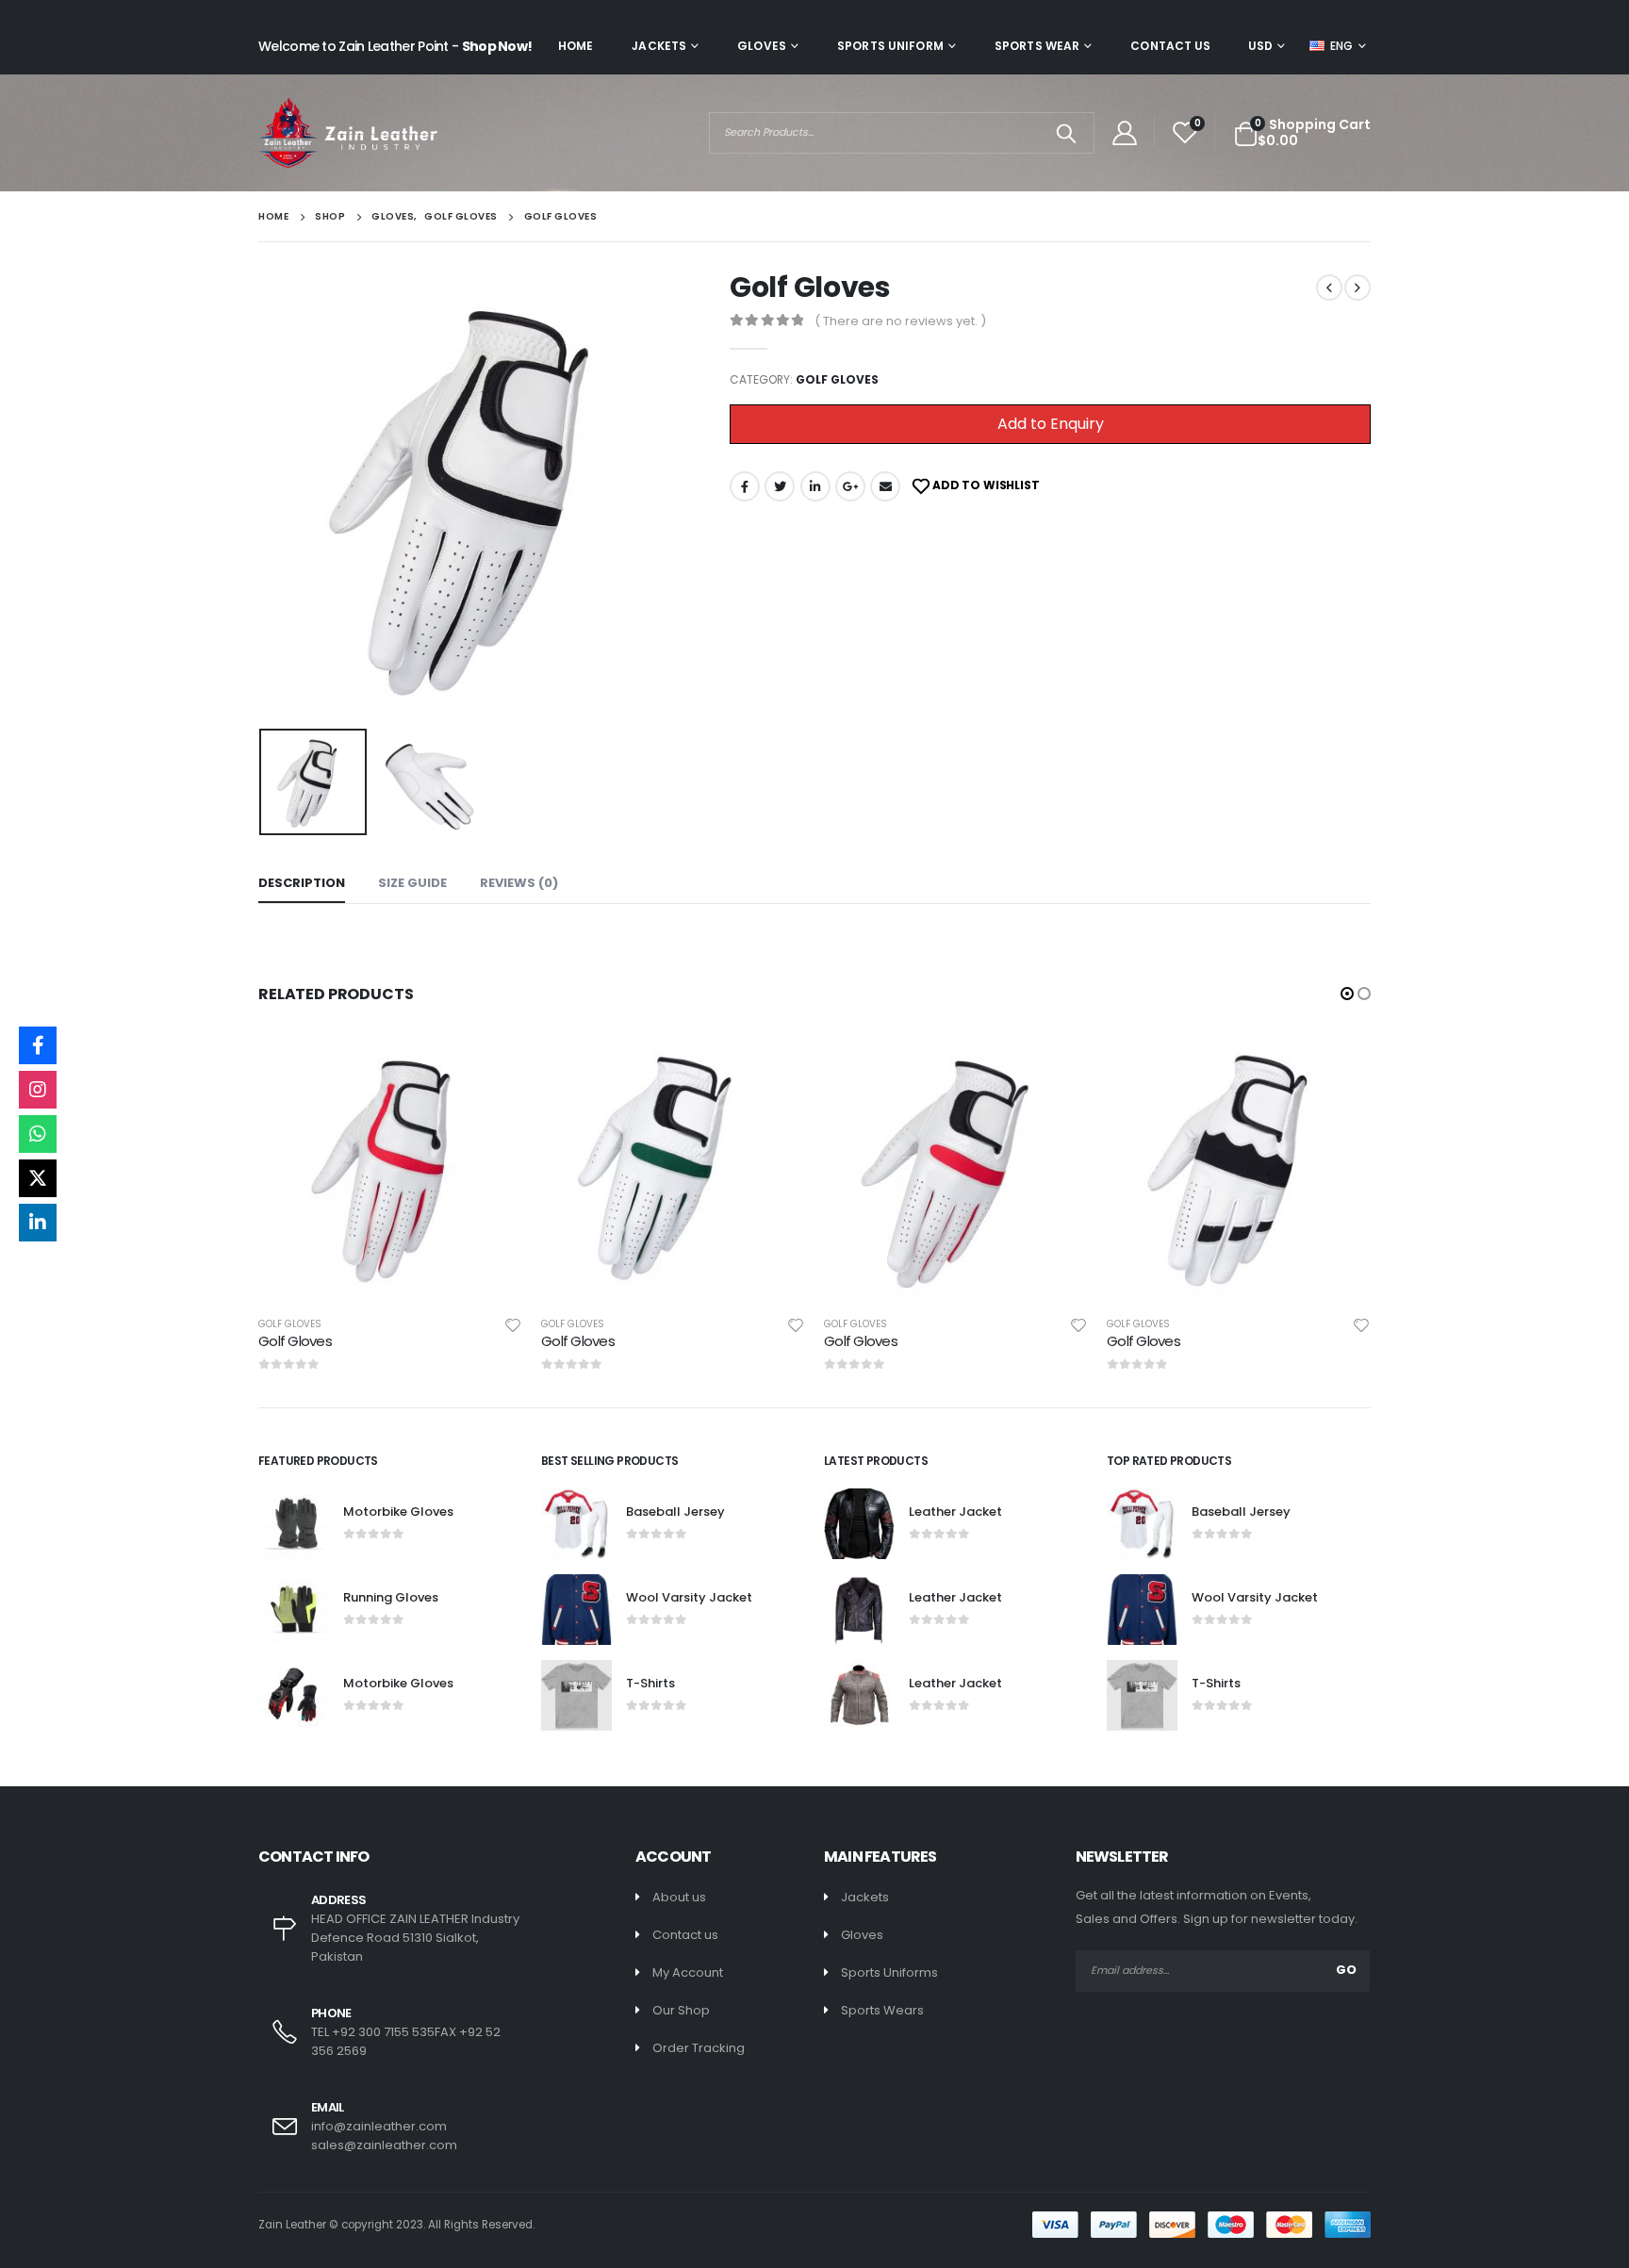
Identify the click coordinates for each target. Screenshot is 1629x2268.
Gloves (762, 46)
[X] (38, 1178)
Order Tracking (699, 2048)
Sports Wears (882, 2010)
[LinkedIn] (38, 1223)
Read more (491, 1068)
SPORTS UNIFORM (890, 46)
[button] (1347, 994)
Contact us (685, 1935)
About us (679, 1897)
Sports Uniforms (889, 1972)
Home (576, 46)
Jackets (659, 46)
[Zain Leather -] (348, 133)
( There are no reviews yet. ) (900, 321)
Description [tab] (302, 883)
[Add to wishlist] (513, 1324)
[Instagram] (38, 1090)
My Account (688, 1972)
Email (885, 486)
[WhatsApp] (38, 1134)
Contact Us (1170, 46)
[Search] (1067, 133)
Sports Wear (1037, 46)
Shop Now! (497, 46)
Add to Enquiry (1051, 424)
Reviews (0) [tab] (519, 883)
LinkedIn (815, 486)
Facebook (745, 486)
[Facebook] (38, 1045)
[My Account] (1124, 133)
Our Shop (681, 2010)
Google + (850, 486)
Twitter (780, 486)
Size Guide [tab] (412, 883)
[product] (390, 1169)
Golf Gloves (837, 379)
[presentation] (263, 496)
